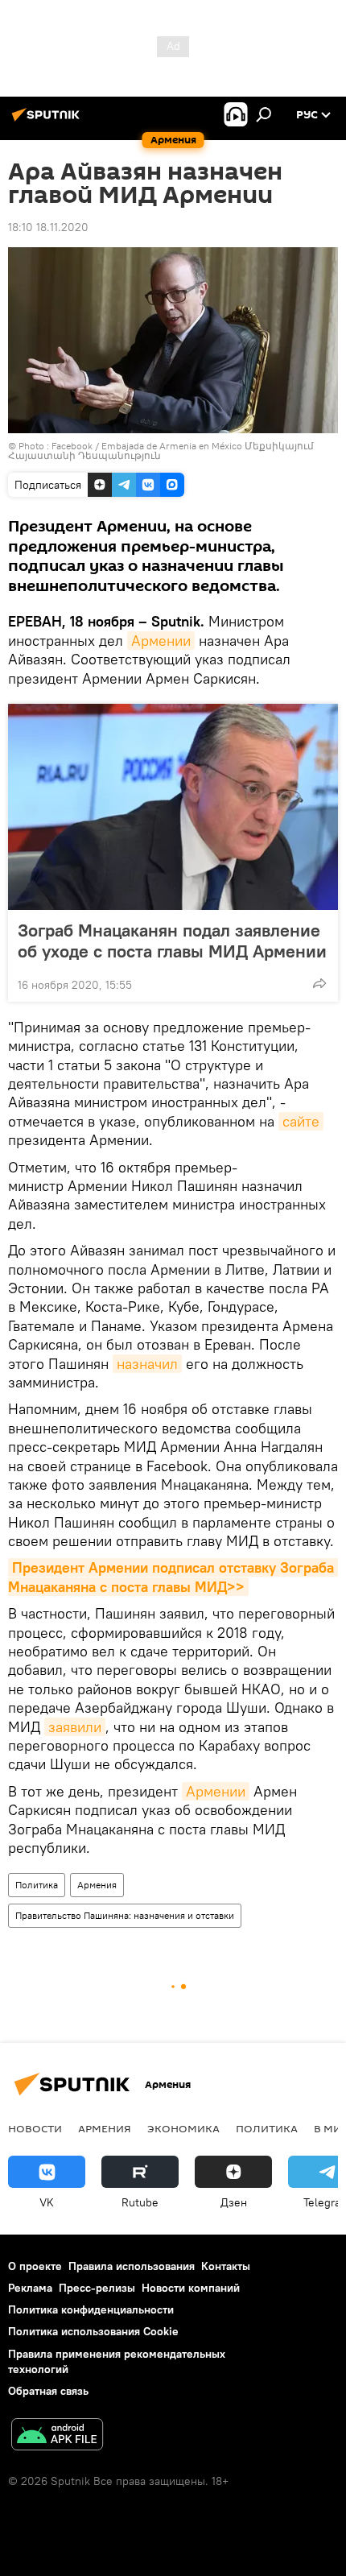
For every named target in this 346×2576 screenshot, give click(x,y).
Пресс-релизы (97, 2288)
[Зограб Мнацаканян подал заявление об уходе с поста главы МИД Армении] (173, 807)
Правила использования (132, 2266)
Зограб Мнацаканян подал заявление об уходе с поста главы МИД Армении (172, 941)
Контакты (226, 2266)
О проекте (35, 2266)
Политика (37, 1885)
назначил (147, 1364)
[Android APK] (57, 2436)
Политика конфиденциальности (91, 2309)
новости (35, 2128)
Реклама (30, 2288)
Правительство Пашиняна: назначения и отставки (125, 1915)
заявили (75, 1727)
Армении (161, 641)
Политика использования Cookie (93, 2331)
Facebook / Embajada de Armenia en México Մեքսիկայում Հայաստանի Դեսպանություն (161, 451)
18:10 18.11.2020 (48, 227)
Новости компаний (191, 2288)
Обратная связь (48, 2391)
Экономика (183, 2128)
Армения (97, 1885)
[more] (319, 983)
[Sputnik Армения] (48, 121)
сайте (301, 1121)
